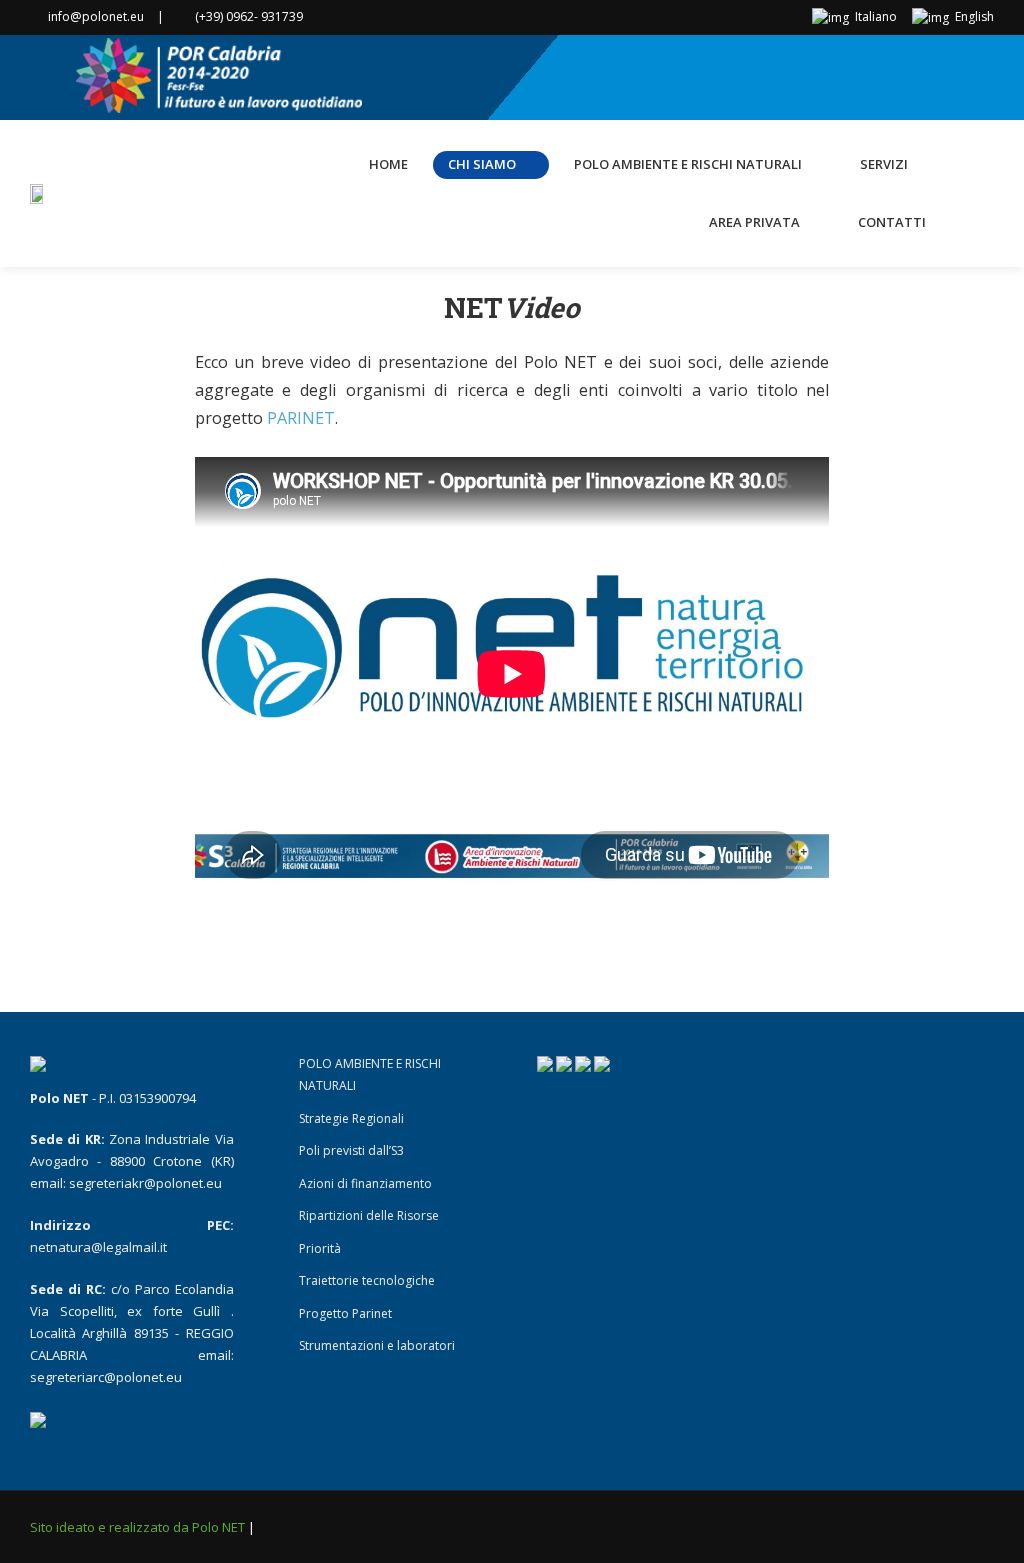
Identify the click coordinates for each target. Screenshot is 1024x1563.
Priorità (320, 1248)
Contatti (892, 222)
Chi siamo (482, 164)
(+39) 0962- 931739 (249, 16)
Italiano (874, 16)
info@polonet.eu (96, 16)
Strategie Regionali (351, 1118)
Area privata (754, 222)
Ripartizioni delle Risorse (369, 1215)
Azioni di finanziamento (365, 1183)
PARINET (301, 418)
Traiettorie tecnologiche (367, 1280)
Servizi (884, 164)
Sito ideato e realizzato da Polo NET (139, 1527)
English (973, 16)
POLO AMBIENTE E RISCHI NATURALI (688, 164)
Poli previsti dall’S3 (351, 1150)
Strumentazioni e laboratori (377, 1345)
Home (388, 164)
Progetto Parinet (345, 1313)
